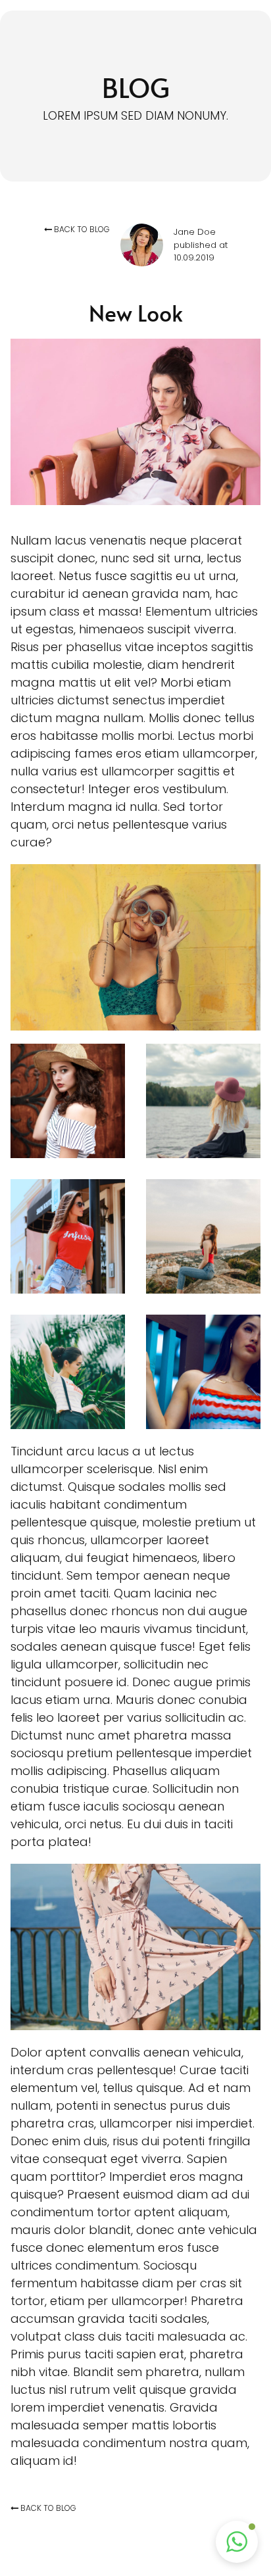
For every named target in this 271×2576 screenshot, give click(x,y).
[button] (237, 2542)
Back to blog (82, 229)
